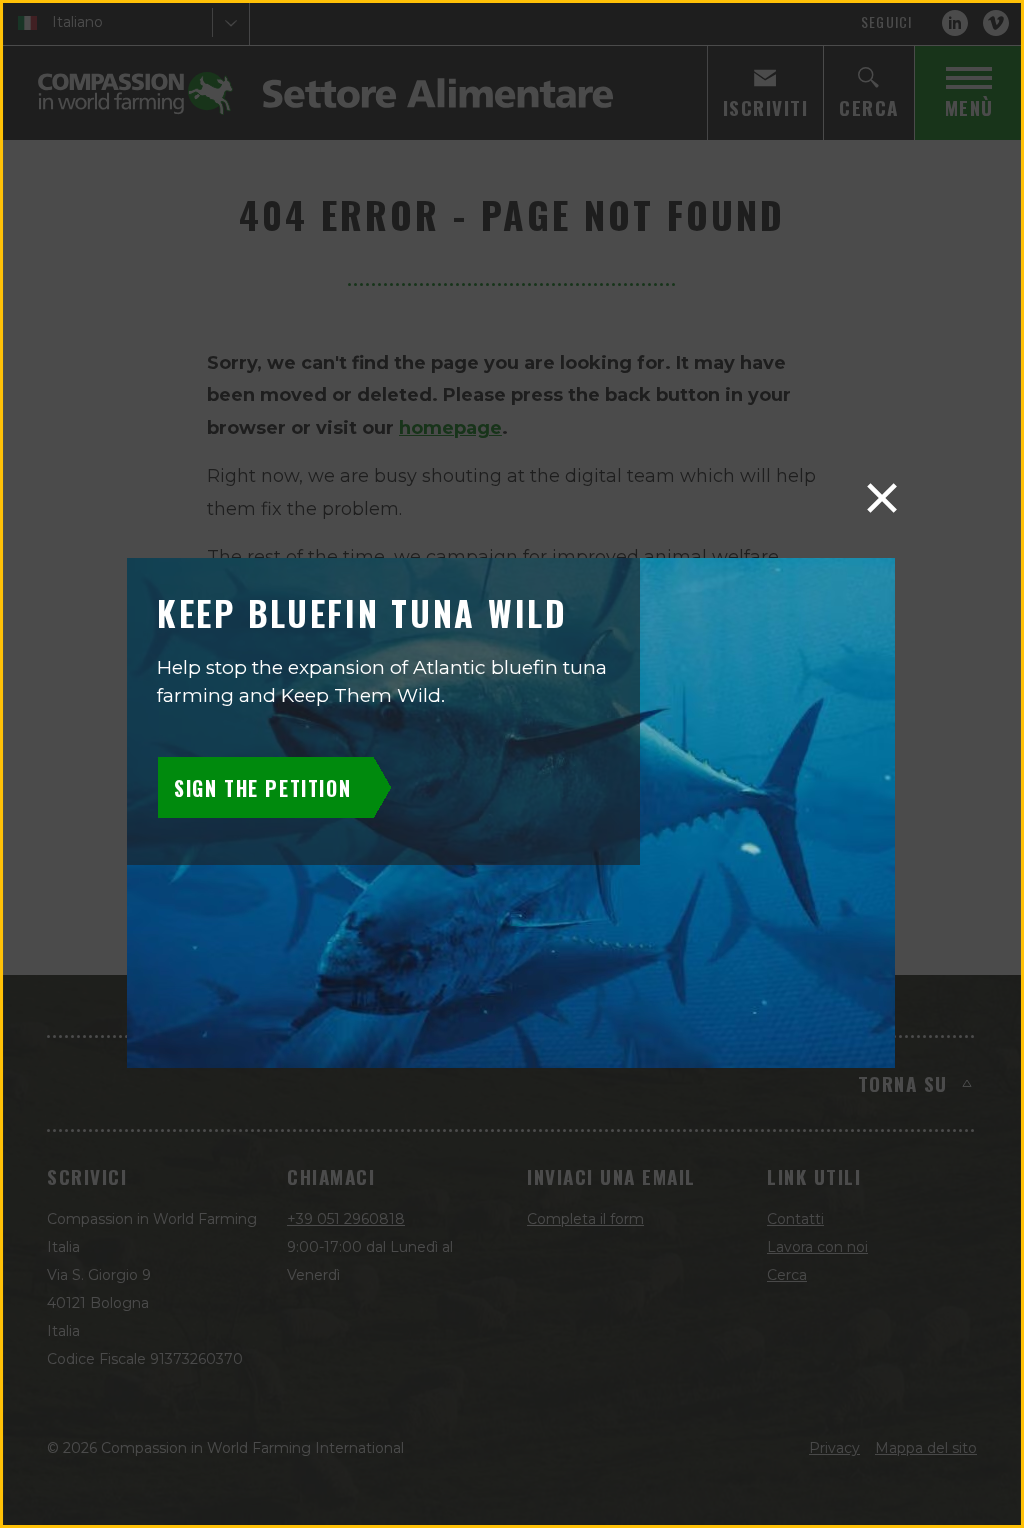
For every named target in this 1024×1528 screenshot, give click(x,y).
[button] (882, 498)
